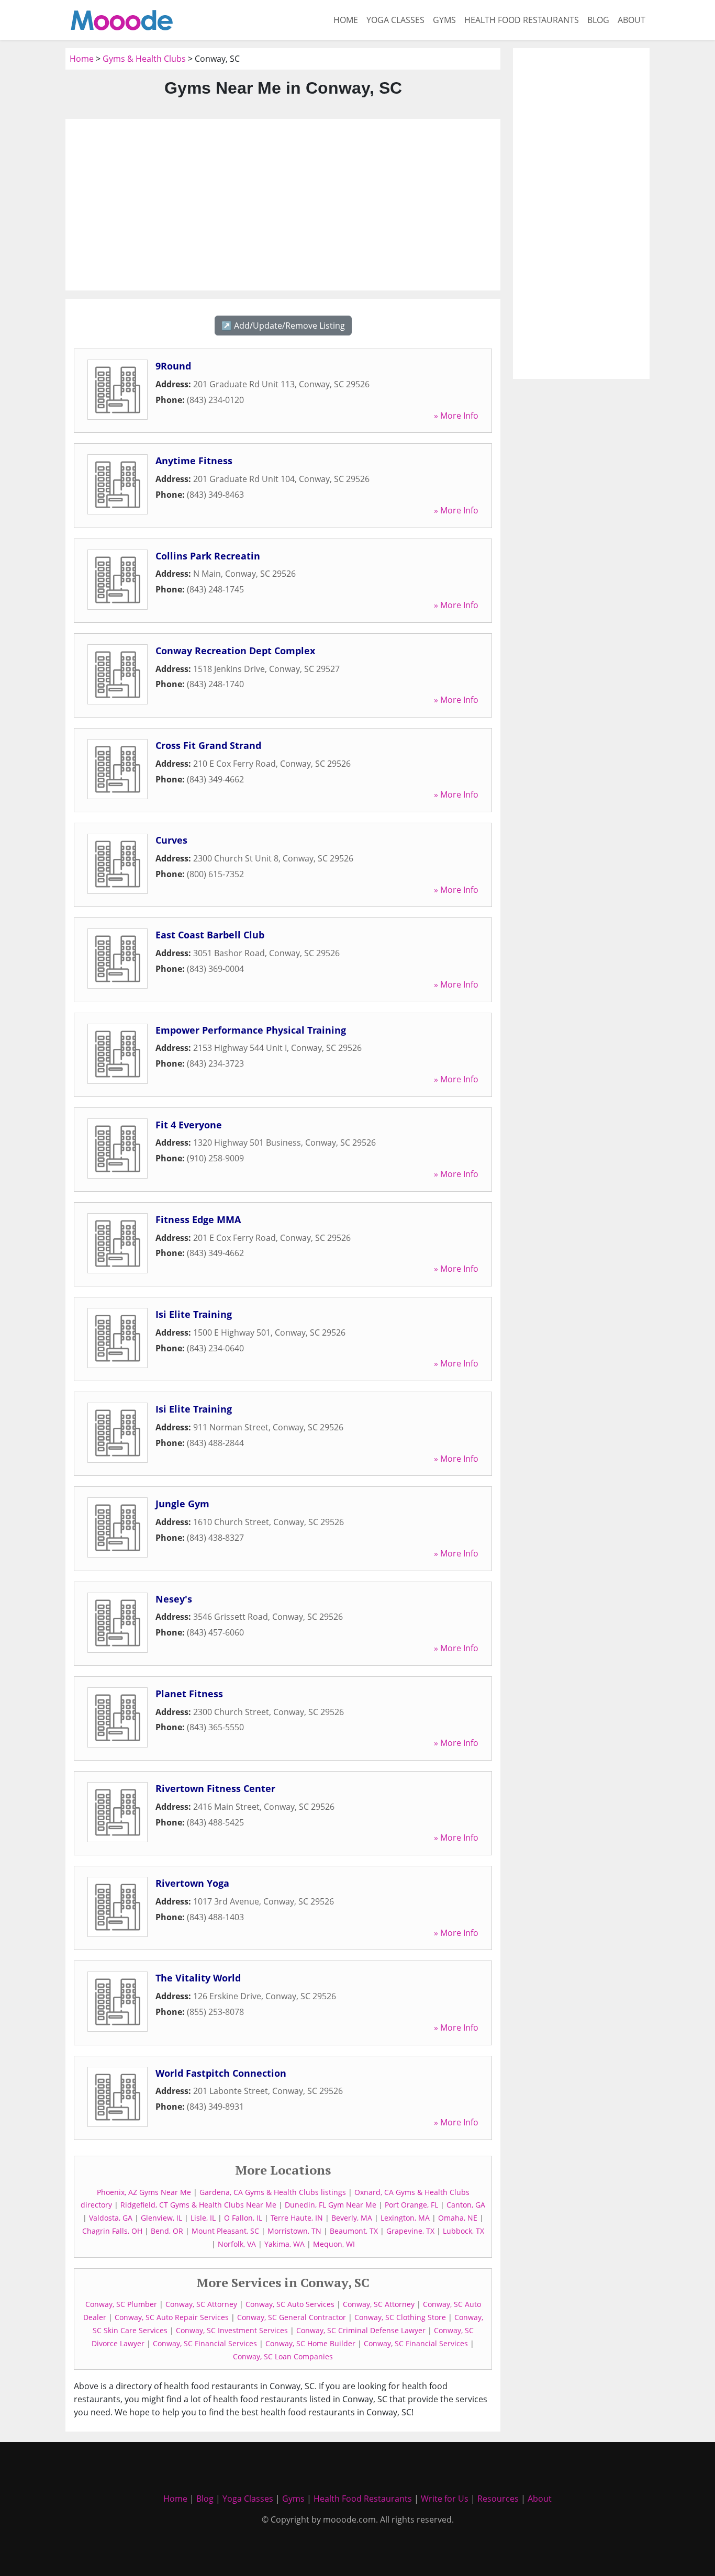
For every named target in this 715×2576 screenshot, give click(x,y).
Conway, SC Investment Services (232, 2330)
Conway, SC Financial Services (205, 2343)
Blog (598, 20)
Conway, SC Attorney (201, 2304)
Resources (498, 2499)
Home (346, 20)
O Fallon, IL (243, 2218)
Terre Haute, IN (297, 2218)
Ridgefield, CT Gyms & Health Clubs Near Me (198, 2205)
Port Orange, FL (411, 2205)
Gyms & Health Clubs (144, 59)
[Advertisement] (283, 205)
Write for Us (445, 2499)
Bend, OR (167, 2231)
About (632, 20)
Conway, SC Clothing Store (400, 2317)
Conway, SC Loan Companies (283, 2356)
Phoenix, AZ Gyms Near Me (144, 2192)
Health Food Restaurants (522, 20)
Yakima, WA (284, 2244)
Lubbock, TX (463, 2231)
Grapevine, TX (410, 2231)
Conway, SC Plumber (121, 2304)
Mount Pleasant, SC (225, 2231)
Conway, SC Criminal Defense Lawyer (361, 2330)
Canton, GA (466, 2205)
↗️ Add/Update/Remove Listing (283, 326)
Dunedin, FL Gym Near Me (331, 2205)
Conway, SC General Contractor (292, 2317)
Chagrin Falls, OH (112, 2231)
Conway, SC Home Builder (310, 2343)
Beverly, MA (352, 2218)
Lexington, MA (405, 2218)
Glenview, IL (161, 2218)
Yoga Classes (395, 20)
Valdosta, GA (111, 2218)
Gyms (444, 20)
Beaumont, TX (354, 2231)
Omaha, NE (458, 2218)
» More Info (456, 416)
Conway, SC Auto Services (290, 2304)
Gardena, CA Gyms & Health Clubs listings (273, 2192)
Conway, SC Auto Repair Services (172, 2317)
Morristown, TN (294, 2231)
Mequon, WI (334, 2244)
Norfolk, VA (237, 2244)
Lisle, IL (203, 2218)
